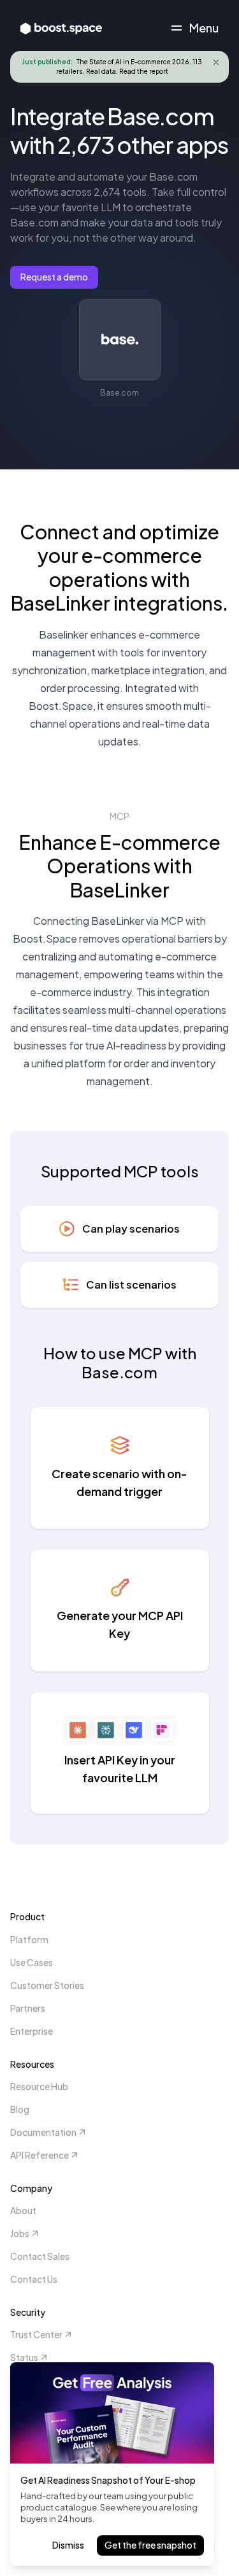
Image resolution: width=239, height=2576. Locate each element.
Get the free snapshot (150, 2545)
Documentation (43, 2132)
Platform (29, 1939)
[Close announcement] (216, 62)
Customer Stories (47, 1985)
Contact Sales (40, 2256)
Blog (20, 2109)
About (23, 2210)
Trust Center (36, 2334)
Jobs (20, 2233)
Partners (28, 2008)
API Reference (40, 2155)
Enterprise (32, 2031)
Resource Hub (39, 2086)
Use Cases (32, 1962)
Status (24, 2357)
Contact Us (34, 2279)
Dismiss (68, 2545)
